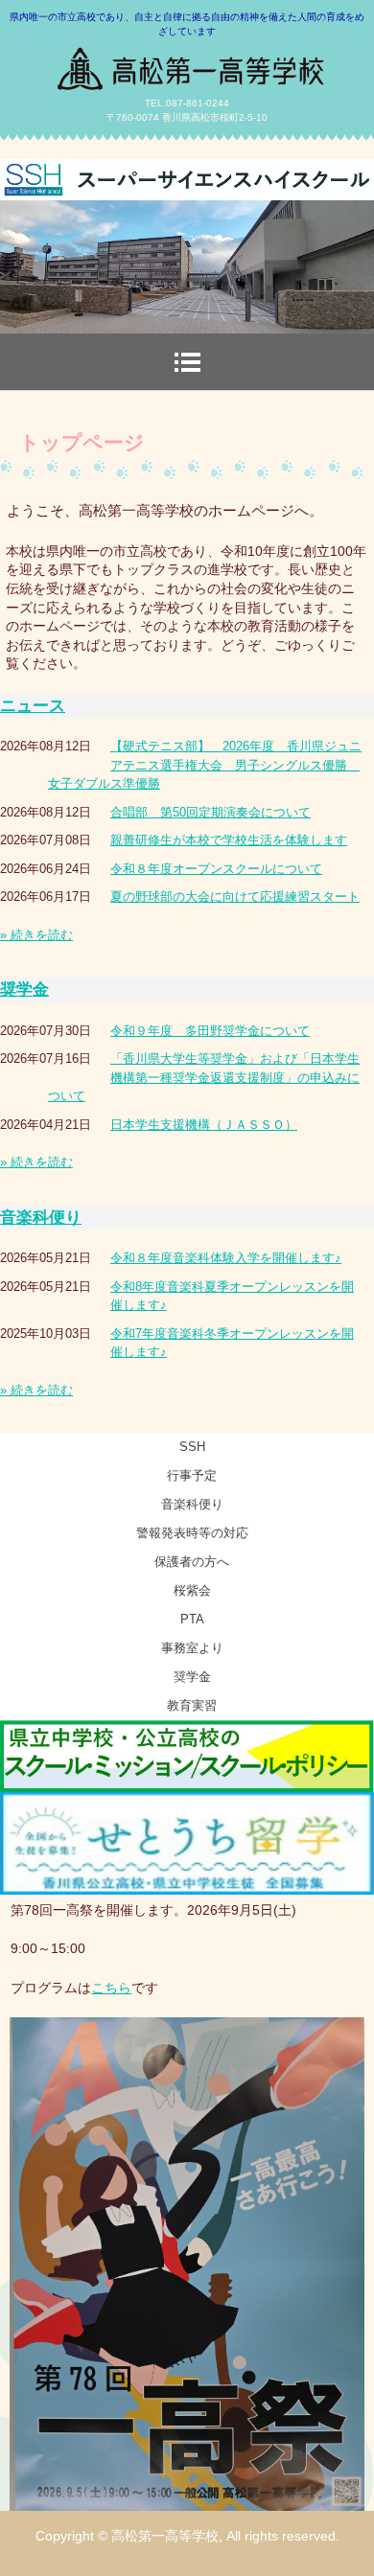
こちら (111, 1988)
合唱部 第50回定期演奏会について (210, 812)
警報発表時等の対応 (192, 1533)
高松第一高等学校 (187, 62)
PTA (192, 1619)
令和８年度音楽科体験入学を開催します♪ (226, 1258)
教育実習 (192, 1705)
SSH (192, 1447)
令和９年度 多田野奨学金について (210, 1031)
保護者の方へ (192, 1562)
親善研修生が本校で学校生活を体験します (229, 840)
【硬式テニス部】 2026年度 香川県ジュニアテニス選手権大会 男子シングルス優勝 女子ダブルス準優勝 (205, 765)
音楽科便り (41, 1218)
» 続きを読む (36, 935)
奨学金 (24, 989)
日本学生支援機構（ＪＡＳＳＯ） (204, 1125)
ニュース (33, 706)
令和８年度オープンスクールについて (216, 869)
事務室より (192, 1648)
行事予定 (192, 1475)
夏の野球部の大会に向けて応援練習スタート (235, 897)
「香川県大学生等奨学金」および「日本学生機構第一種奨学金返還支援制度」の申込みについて (204, 1077)
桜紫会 (192, 1590)
